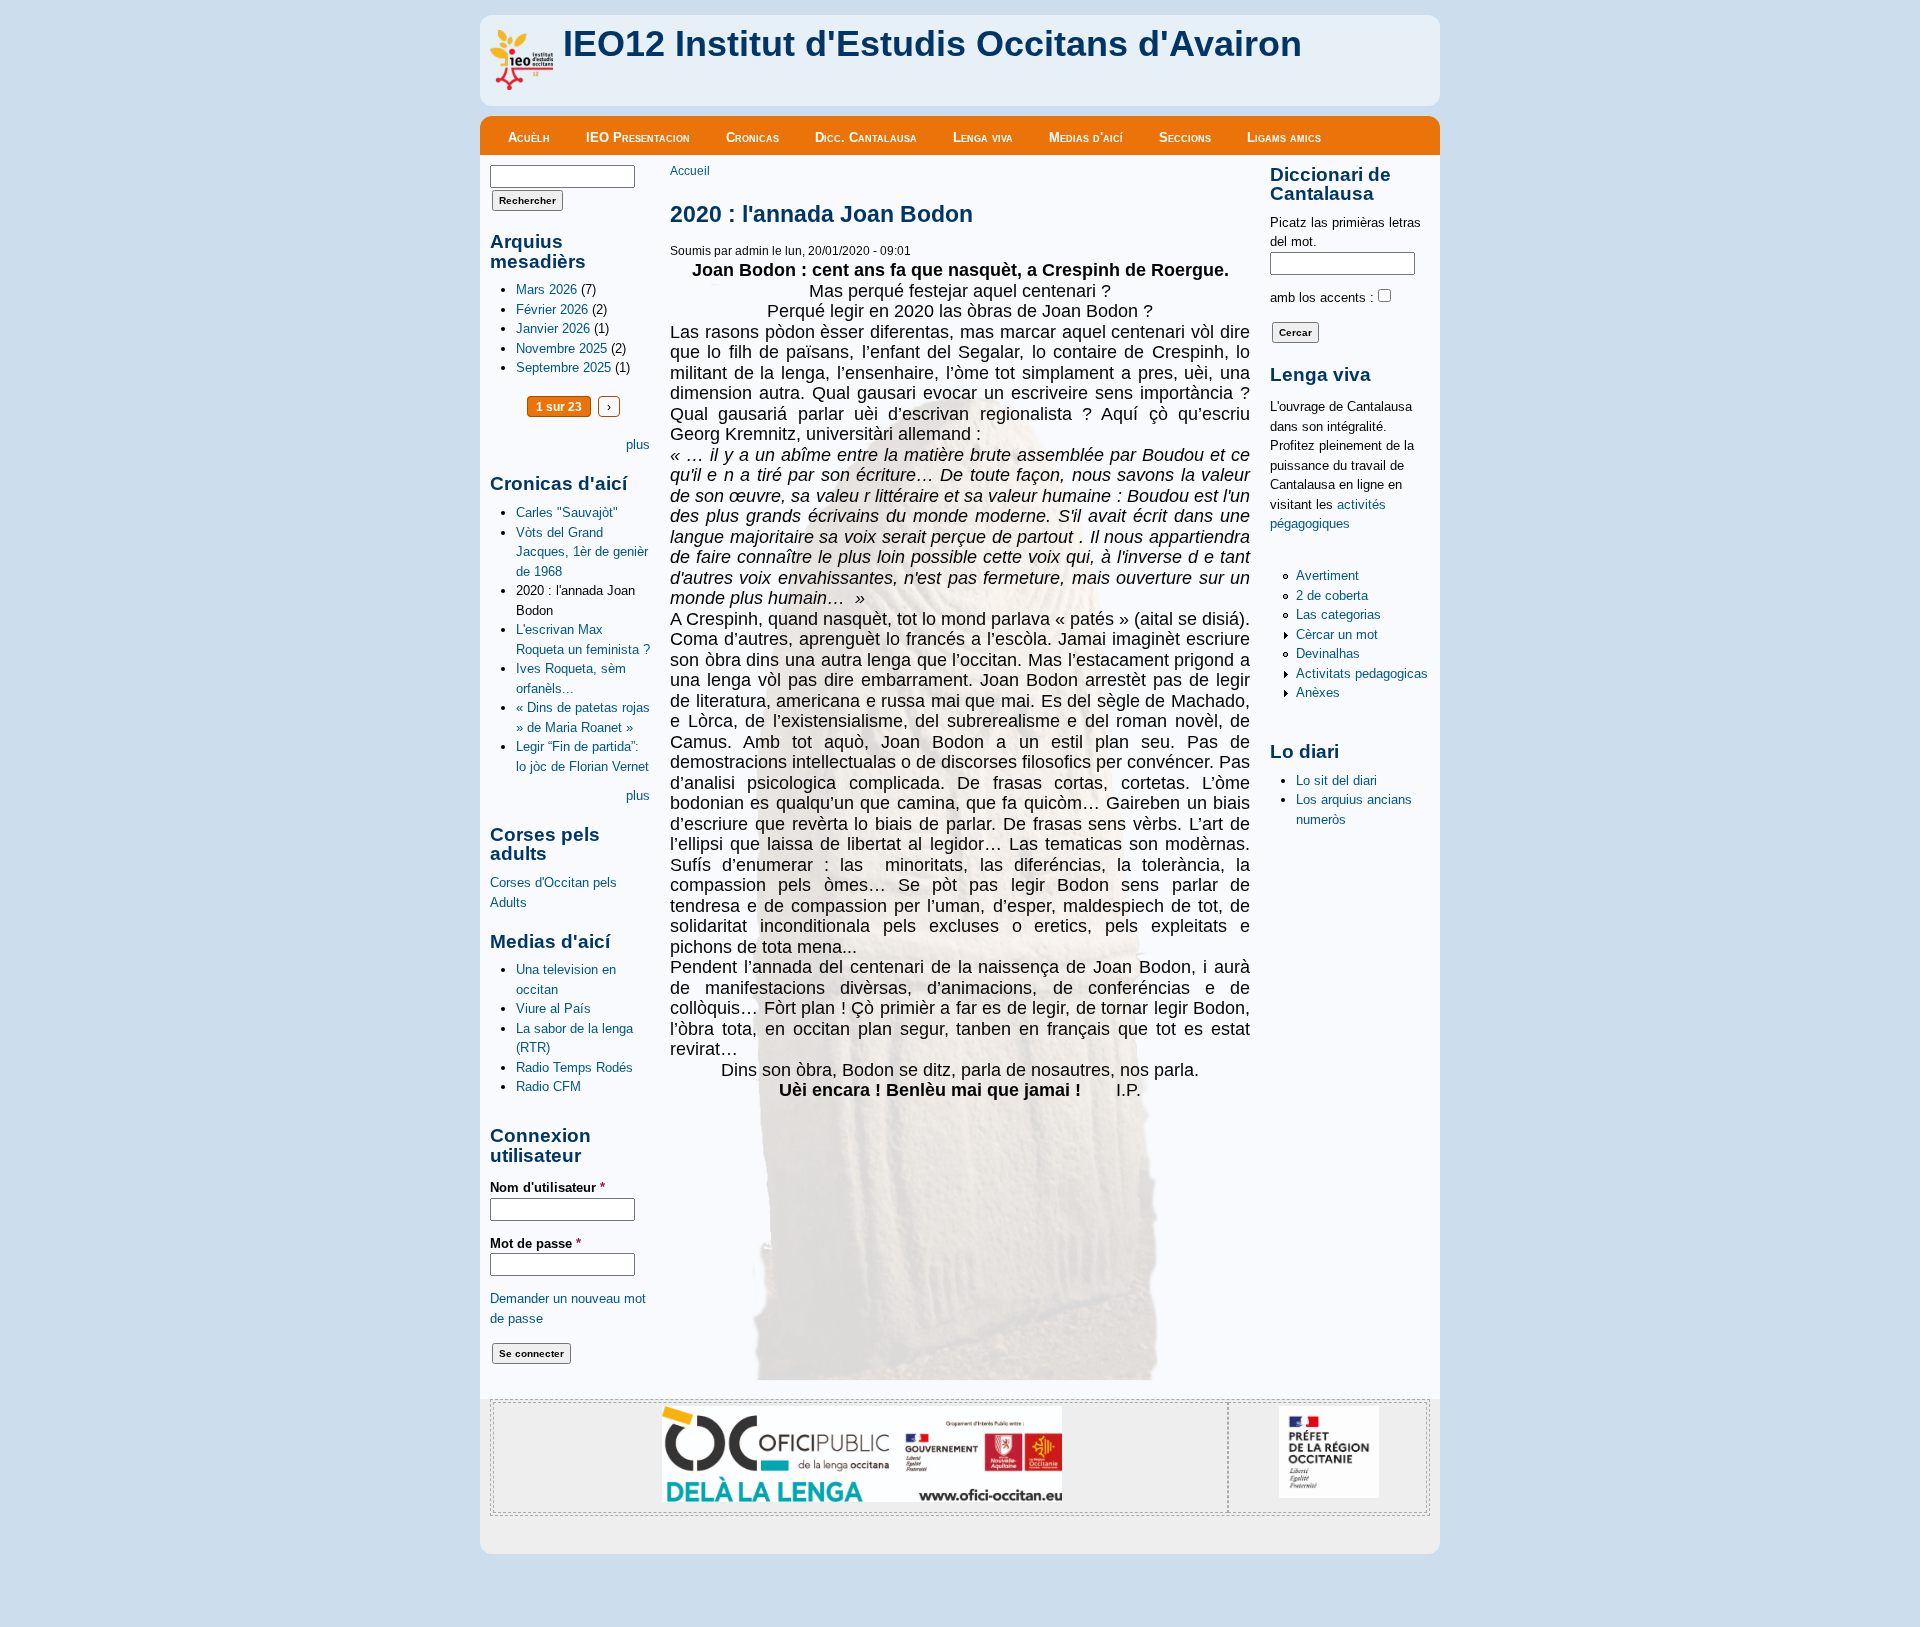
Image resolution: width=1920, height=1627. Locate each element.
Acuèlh (529, 137)
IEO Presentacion (638, 137)
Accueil (690, 170)
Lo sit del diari (1336, 780)
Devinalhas (1328, 653)
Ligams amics (1284, 137)
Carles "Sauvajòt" (567, 512)
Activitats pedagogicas (1362, 673)
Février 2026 (552, 309)
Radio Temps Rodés (574, 1067)
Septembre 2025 (563, 367)
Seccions (1185, 137)
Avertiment (1327, 575)
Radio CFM (548, 1086)
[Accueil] (521, 85)
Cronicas (752, 137)
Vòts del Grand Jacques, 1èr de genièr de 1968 (582, 552)
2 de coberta (1332, 595)
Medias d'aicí (1086, 137)
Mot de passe (535, 1243)
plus (638, 444)
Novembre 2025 (561, 348)
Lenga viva (983, 137)
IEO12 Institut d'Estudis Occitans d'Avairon (932, 44)
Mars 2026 (546, 289)
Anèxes (1318, 692)
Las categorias (1338, 614)
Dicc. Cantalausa (866, 137)
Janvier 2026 (553, 328)
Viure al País (553, 1008)
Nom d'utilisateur (547, 1187)
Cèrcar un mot (1337, 634)
